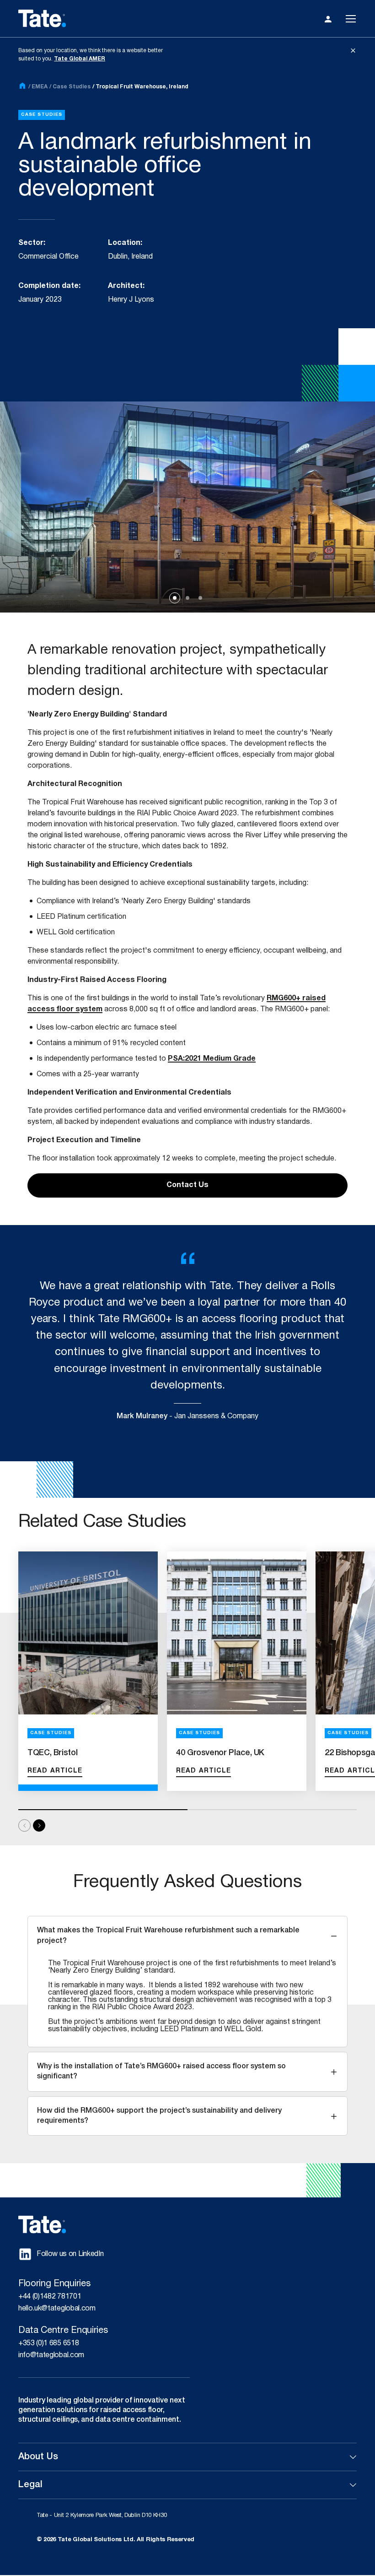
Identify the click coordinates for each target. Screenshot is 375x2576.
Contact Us (187, 1185)
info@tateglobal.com (51, 2355)
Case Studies (72, 87)
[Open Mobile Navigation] (351, 19)
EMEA (40, 87)
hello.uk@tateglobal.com (57, 2309)
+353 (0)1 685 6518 (48, 2343)
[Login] (328, 19)
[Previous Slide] (24, 1825)
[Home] (22, 87)
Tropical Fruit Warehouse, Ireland (142, 87)
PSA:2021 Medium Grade (212, 1059)
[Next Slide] (39, 1825)
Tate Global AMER (80, 59)
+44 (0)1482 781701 (50, 2297)
